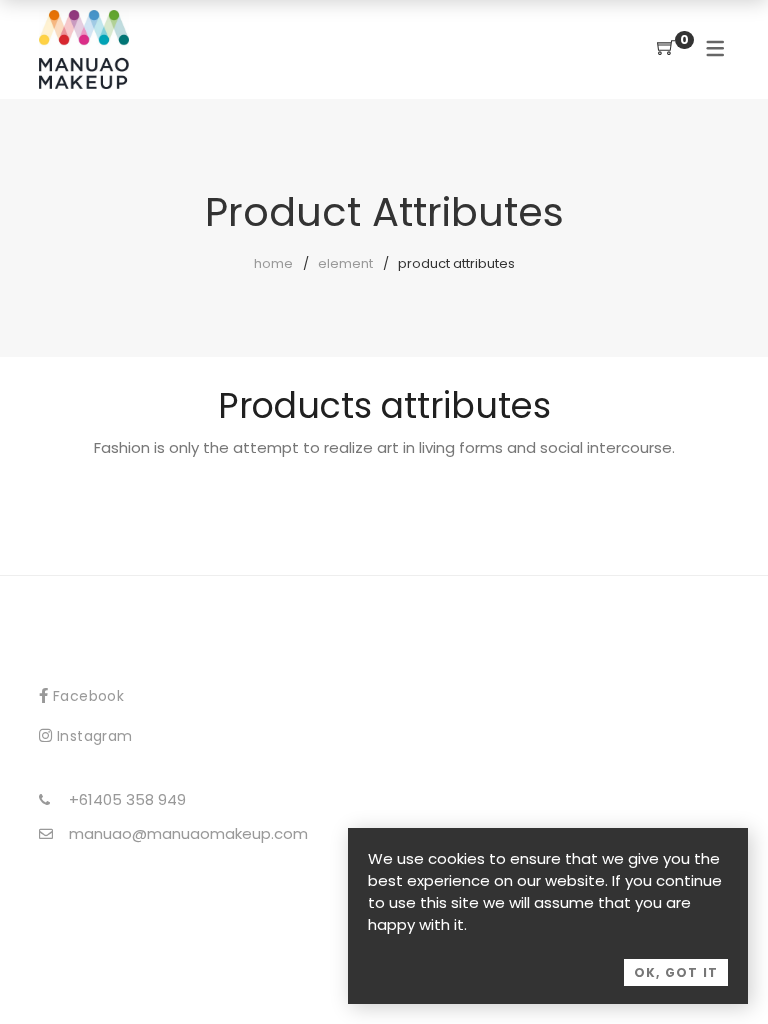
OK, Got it (676, 972)
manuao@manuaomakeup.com (188, 833)
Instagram (95, 736)
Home (273, 263)
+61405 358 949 (127, 799)
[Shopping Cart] (666, 48)
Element (345, 263)
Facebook (88, 696)
